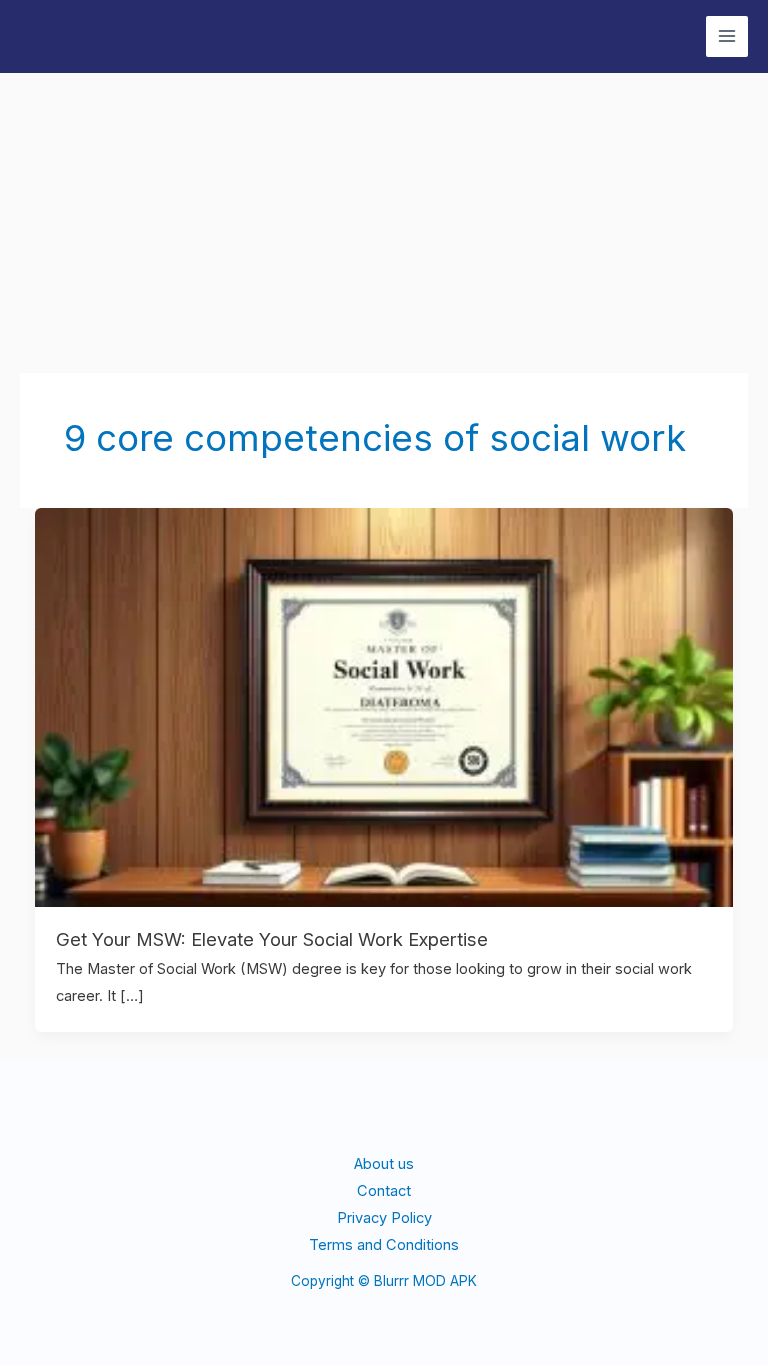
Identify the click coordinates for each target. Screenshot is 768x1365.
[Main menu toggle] (727, 37)
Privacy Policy (384, 1218)
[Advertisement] (384, 223)
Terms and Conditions (384, 1245)
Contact (384, 1191)
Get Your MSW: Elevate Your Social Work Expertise (272, 939)
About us (384, 1164)
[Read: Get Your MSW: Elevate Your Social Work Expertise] (384, 706)
